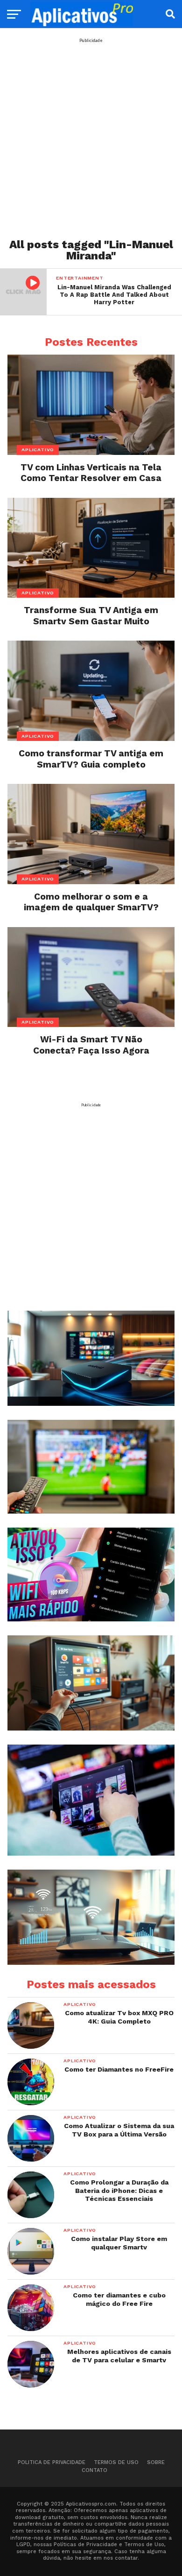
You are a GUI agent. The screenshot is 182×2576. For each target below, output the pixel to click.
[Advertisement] (91, 134)
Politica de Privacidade (52, 2462)
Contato (94, 2470)
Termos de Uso (116, 2462)
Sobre (156, 2462)
